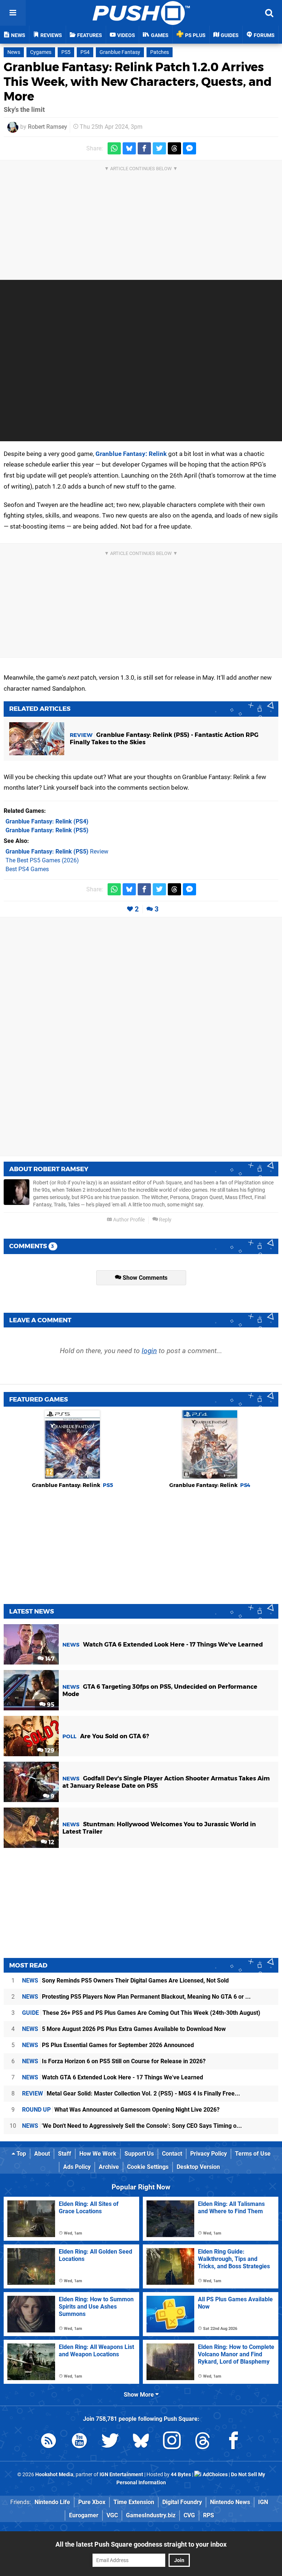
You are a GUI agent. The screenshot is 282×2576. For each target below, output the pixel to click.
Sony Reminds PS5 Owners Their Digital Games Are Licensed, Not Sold (125, 1981)
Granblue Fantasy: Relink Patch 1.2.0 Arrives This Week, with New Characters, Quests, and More (138, 82)
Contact (172, 2154)
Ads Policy (77, 2167)
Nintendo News (230, 2502)
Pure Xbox (92, 2502)
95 (50, 1705)
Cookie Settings (148, 2167)
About (42, 2154)
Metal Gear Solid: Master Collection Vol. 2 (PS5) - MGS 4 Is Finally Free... (131, 2093)
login (149, 1351)
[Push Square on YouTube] (79, 2442)
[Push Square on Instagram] (172, 2442)
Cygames (41, 52)
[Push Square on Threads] (203, 2442)
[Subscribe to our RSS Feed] (48, 2442)
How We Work (98, 2154)
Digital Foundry (182, 2502)
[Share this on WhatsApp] (114, 148)
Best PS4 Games (27, 869)
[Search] (269, 13)
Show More (140, 2395)
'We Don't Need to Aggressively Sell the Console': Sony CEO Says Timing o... (132, 2126)
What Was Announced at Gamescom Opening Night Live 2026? (121, 2110)
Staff (65, 2154)
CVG (189, 2515)
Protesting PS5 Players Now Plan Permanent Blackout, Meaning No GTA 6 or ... (136, 1997)
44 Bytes (181, 2475)
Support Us (139, 2154)
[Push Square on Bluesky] (141, 2442)
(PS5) (47, 830)
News (14, 52)
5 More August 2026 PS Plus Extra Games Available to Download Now (124, 2029)
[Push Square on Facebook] (234, 2442)
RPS (209, 2515)
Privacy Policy (209, 2154)
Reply (165, 1220)
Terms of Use (253, 2154)
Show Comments (144, 1278)
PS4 (85, 52)
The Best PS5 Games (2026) (42, 860)
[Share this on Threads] (174, 148)
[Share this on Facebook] (144, 148)
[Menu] (13, 13)
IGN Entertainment (121, 2475)
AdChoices (215, 2475)
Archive (109, 2167)
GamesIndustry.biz (151, 2515)
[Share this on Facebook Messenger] (189, 148)
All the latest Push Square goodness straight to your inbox (141, 2544)
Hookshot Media (54, 2475)
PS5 (66, 52)
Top (21, 2154)
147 (49, 1659)
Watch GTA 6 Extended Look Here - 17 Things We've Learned (113, 2077)
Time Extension (134, 2502)
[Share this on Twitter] (159, 148)
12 (51, 1842)
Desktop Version (198, 2167)
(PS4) (47, 821)
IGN (263, 2502)
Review (57, 852)
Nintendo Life (52, 2502)
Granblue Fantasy (120, 52)
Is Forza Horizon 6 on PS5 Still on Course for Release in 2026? (114, 2061)
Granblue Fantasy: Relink (131, 454)
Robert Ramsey (48, 127)
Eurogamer (84, 2515)
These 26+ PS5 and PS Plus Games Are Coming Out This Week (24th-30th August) (141, 2013)
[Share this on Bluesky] (129, 148)
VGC (112, 2515)
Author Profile (128, 1220)
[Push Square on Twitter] (110, 2442)
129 (49, 1751)
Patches (160, 52)
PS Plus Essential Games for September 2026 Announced (108, 2045)
